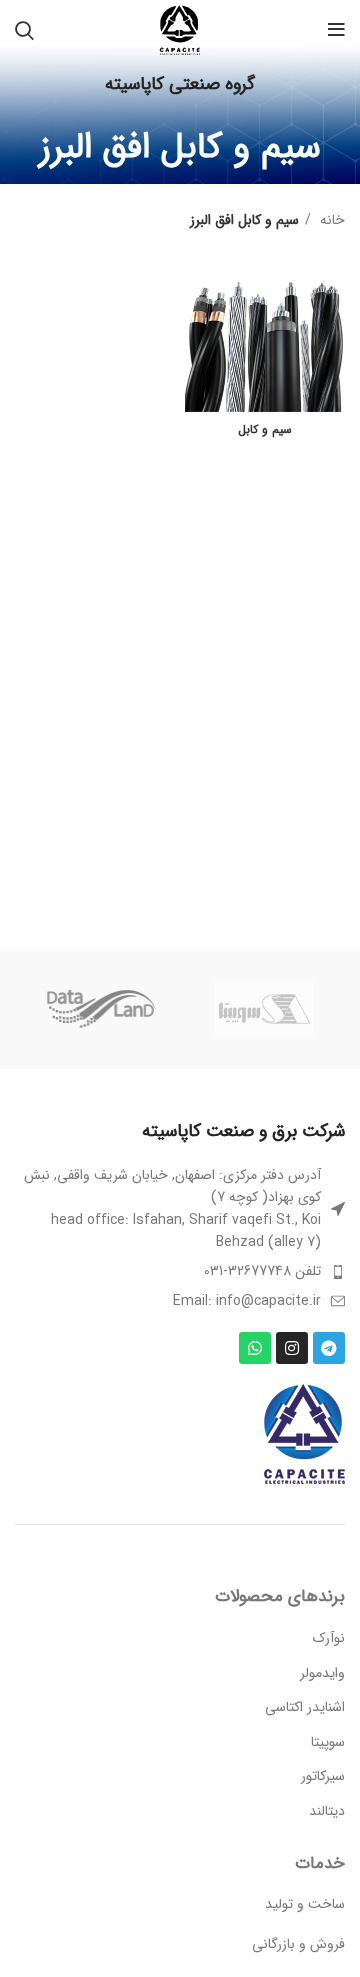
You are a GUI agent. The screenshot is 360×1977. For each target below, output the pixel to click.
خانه (330, 220)
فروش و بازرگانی (298, 1944)
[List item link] (180, 1271)
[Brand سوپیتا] (263, 1009)
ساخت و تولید (305, 1904)
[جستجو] (24, 30)
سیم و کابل (265, 429)
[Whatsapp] (255, 1348)
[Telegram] (329, 1348)
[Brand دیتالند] (99, 1008)
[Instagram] (292, 1348)
